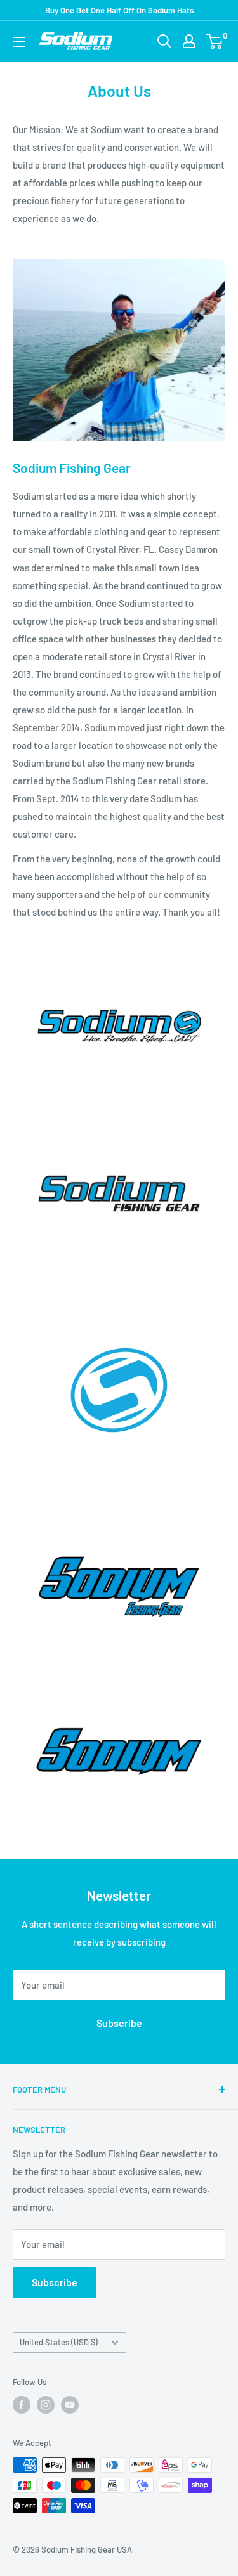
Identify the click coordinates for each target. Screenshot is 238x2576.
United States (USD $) (59, 2342)
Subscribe (119, 2023)
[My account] (189, 41)
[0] (215, 41)
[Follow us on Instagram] (46, 2405)
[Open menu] (19, 42)
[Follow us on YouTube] (70, 2405)
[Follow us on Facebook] (22, 2405)
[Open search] (164, 41)
